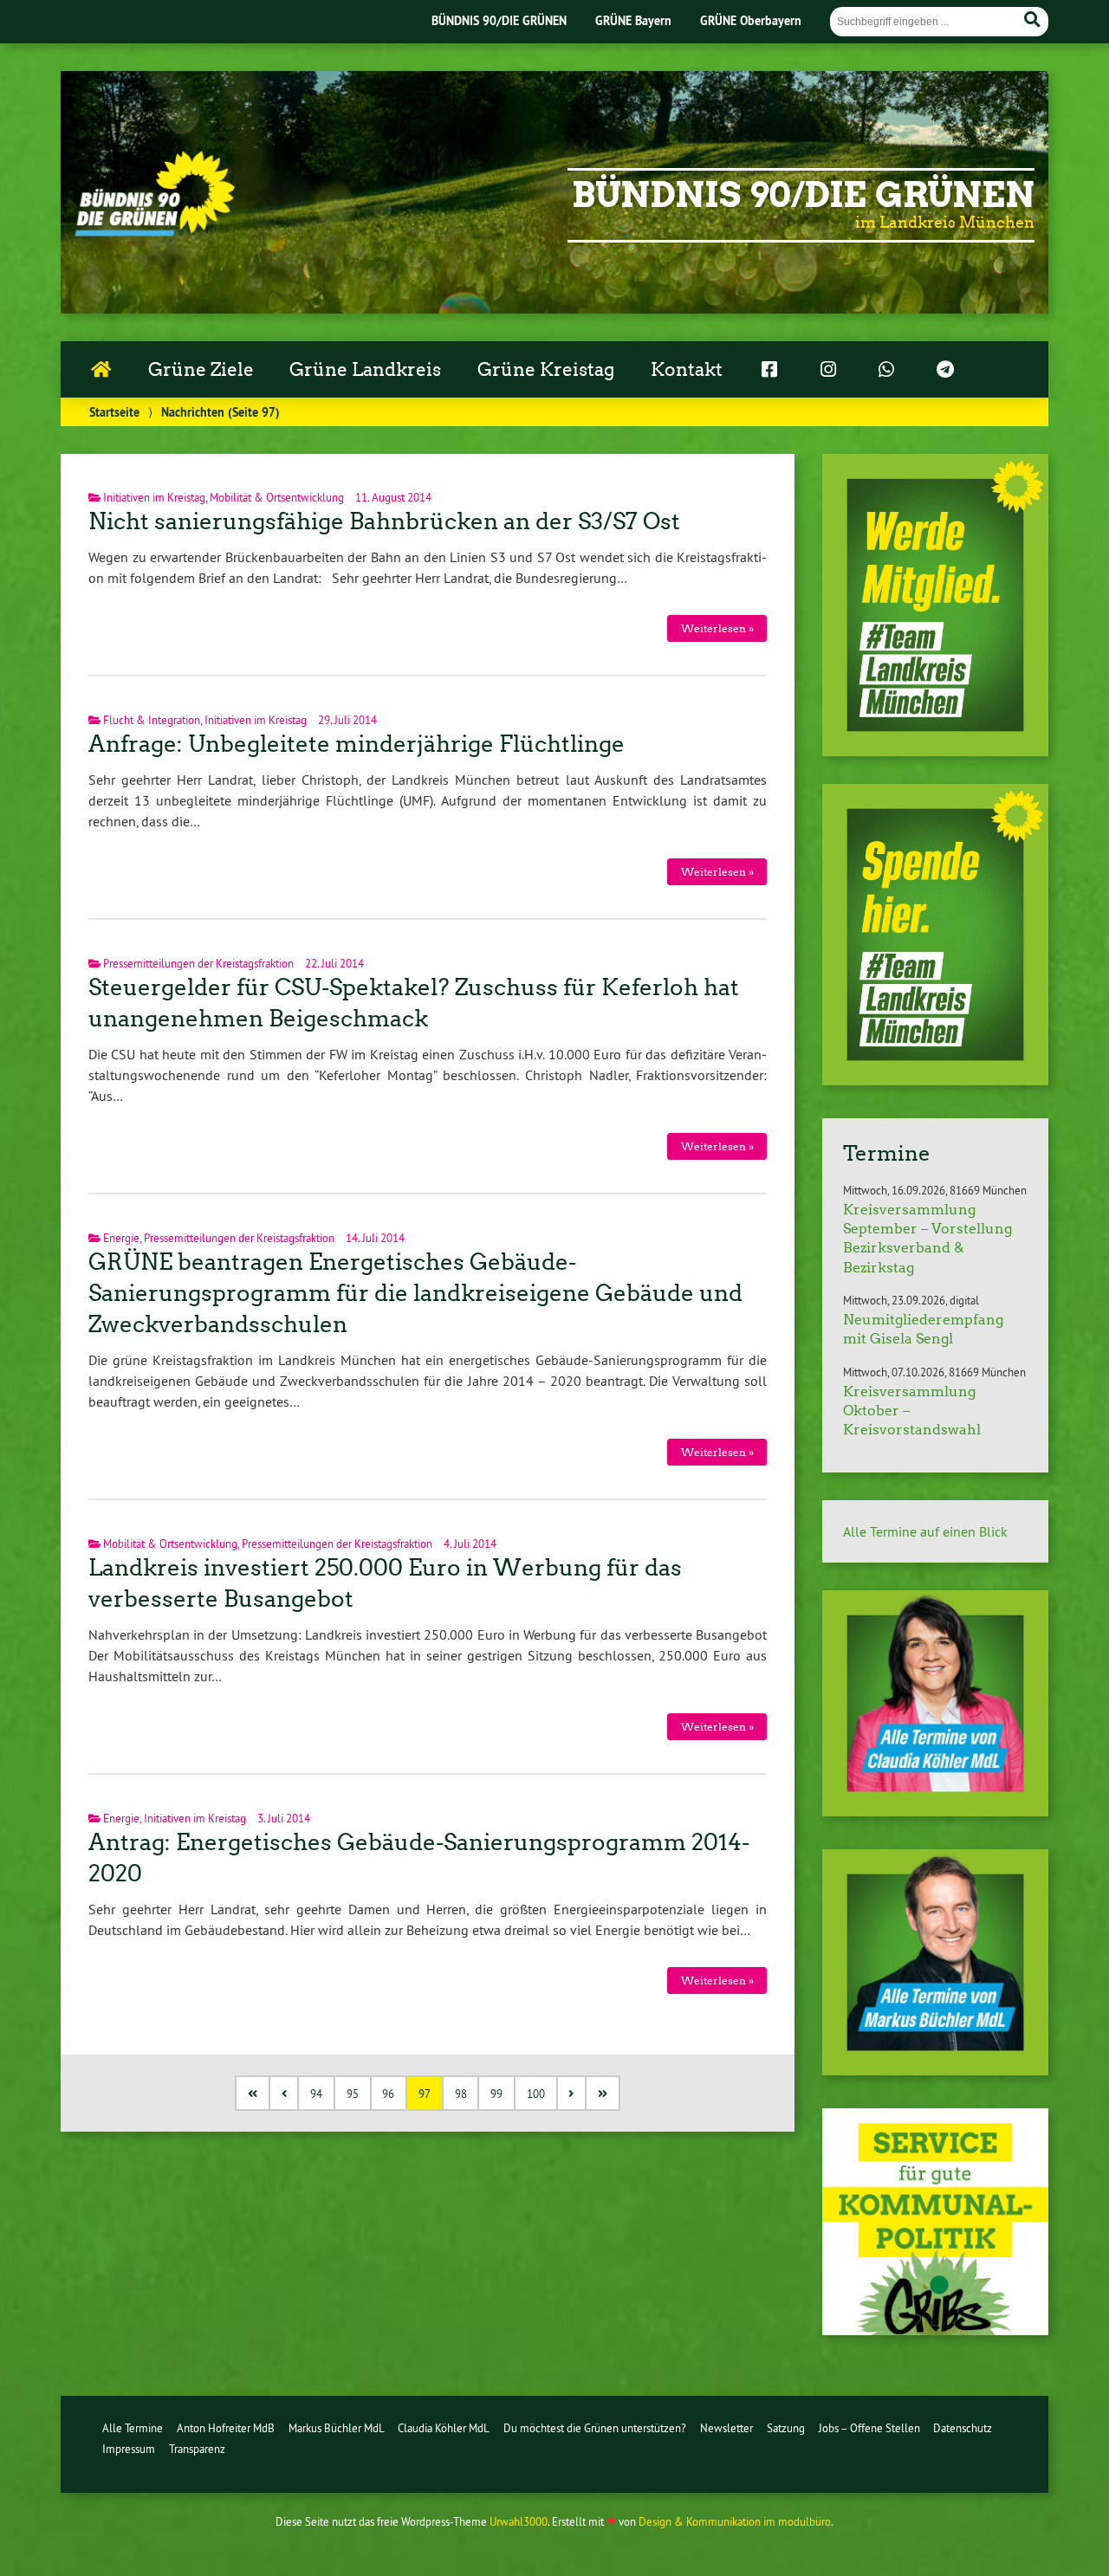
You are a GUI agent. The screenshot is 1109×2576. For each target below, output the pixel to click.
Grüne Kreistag (546, 370)
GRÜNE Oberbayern (751, 20)
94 (316, 2094)
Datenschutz (963, 2428)
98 (461, 2094)
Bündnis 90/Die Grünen (803, 195)
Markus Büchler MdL (337, 2428)
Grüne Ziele (201, 370)
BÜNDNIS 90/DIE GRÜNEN (499, 20)
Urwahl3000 (519, 2521)
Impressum (129, 2449)
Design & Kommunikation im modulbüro (735, 2521)
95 (353, 2094)
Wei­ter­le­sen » (717, 628)
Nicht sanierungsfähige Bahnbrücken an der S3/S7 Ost (384, 521)
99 (496, 2094)
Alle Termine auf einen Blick (925, 1531)
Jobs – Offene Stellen (869, 2428)
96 (388, 2094)
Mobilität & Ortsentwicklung (277, 497)
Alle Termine (133, 2428)
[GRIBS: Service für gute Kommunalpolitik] (935, 2330)
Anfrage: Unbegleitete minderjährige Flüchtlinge (357, 744)
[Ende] (603, 2093)
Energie (121, 1238)
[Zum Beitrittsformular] (935, 605)
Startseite (114, 412)
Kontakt (687, 370)
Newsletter (726, 2428)
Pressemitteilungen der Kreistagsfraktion (198, 963)
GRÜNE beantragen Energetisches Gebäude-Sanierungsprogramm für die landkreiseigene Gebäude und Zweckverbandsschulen (415, 1293)
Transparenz (197, 2449)
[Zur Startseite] (155, 231)
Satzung (786, 2428)
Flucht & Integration (152, 720)
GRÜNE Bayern (633, 20)
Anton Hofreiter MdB (226, 2428)
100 (536, 2094)
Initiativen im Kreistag (154, 497)
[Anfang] (253, 2093)
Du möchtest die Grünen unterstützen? (595, 2428)
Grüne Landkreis (365, 370)
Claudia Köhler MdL (444, 2428)
